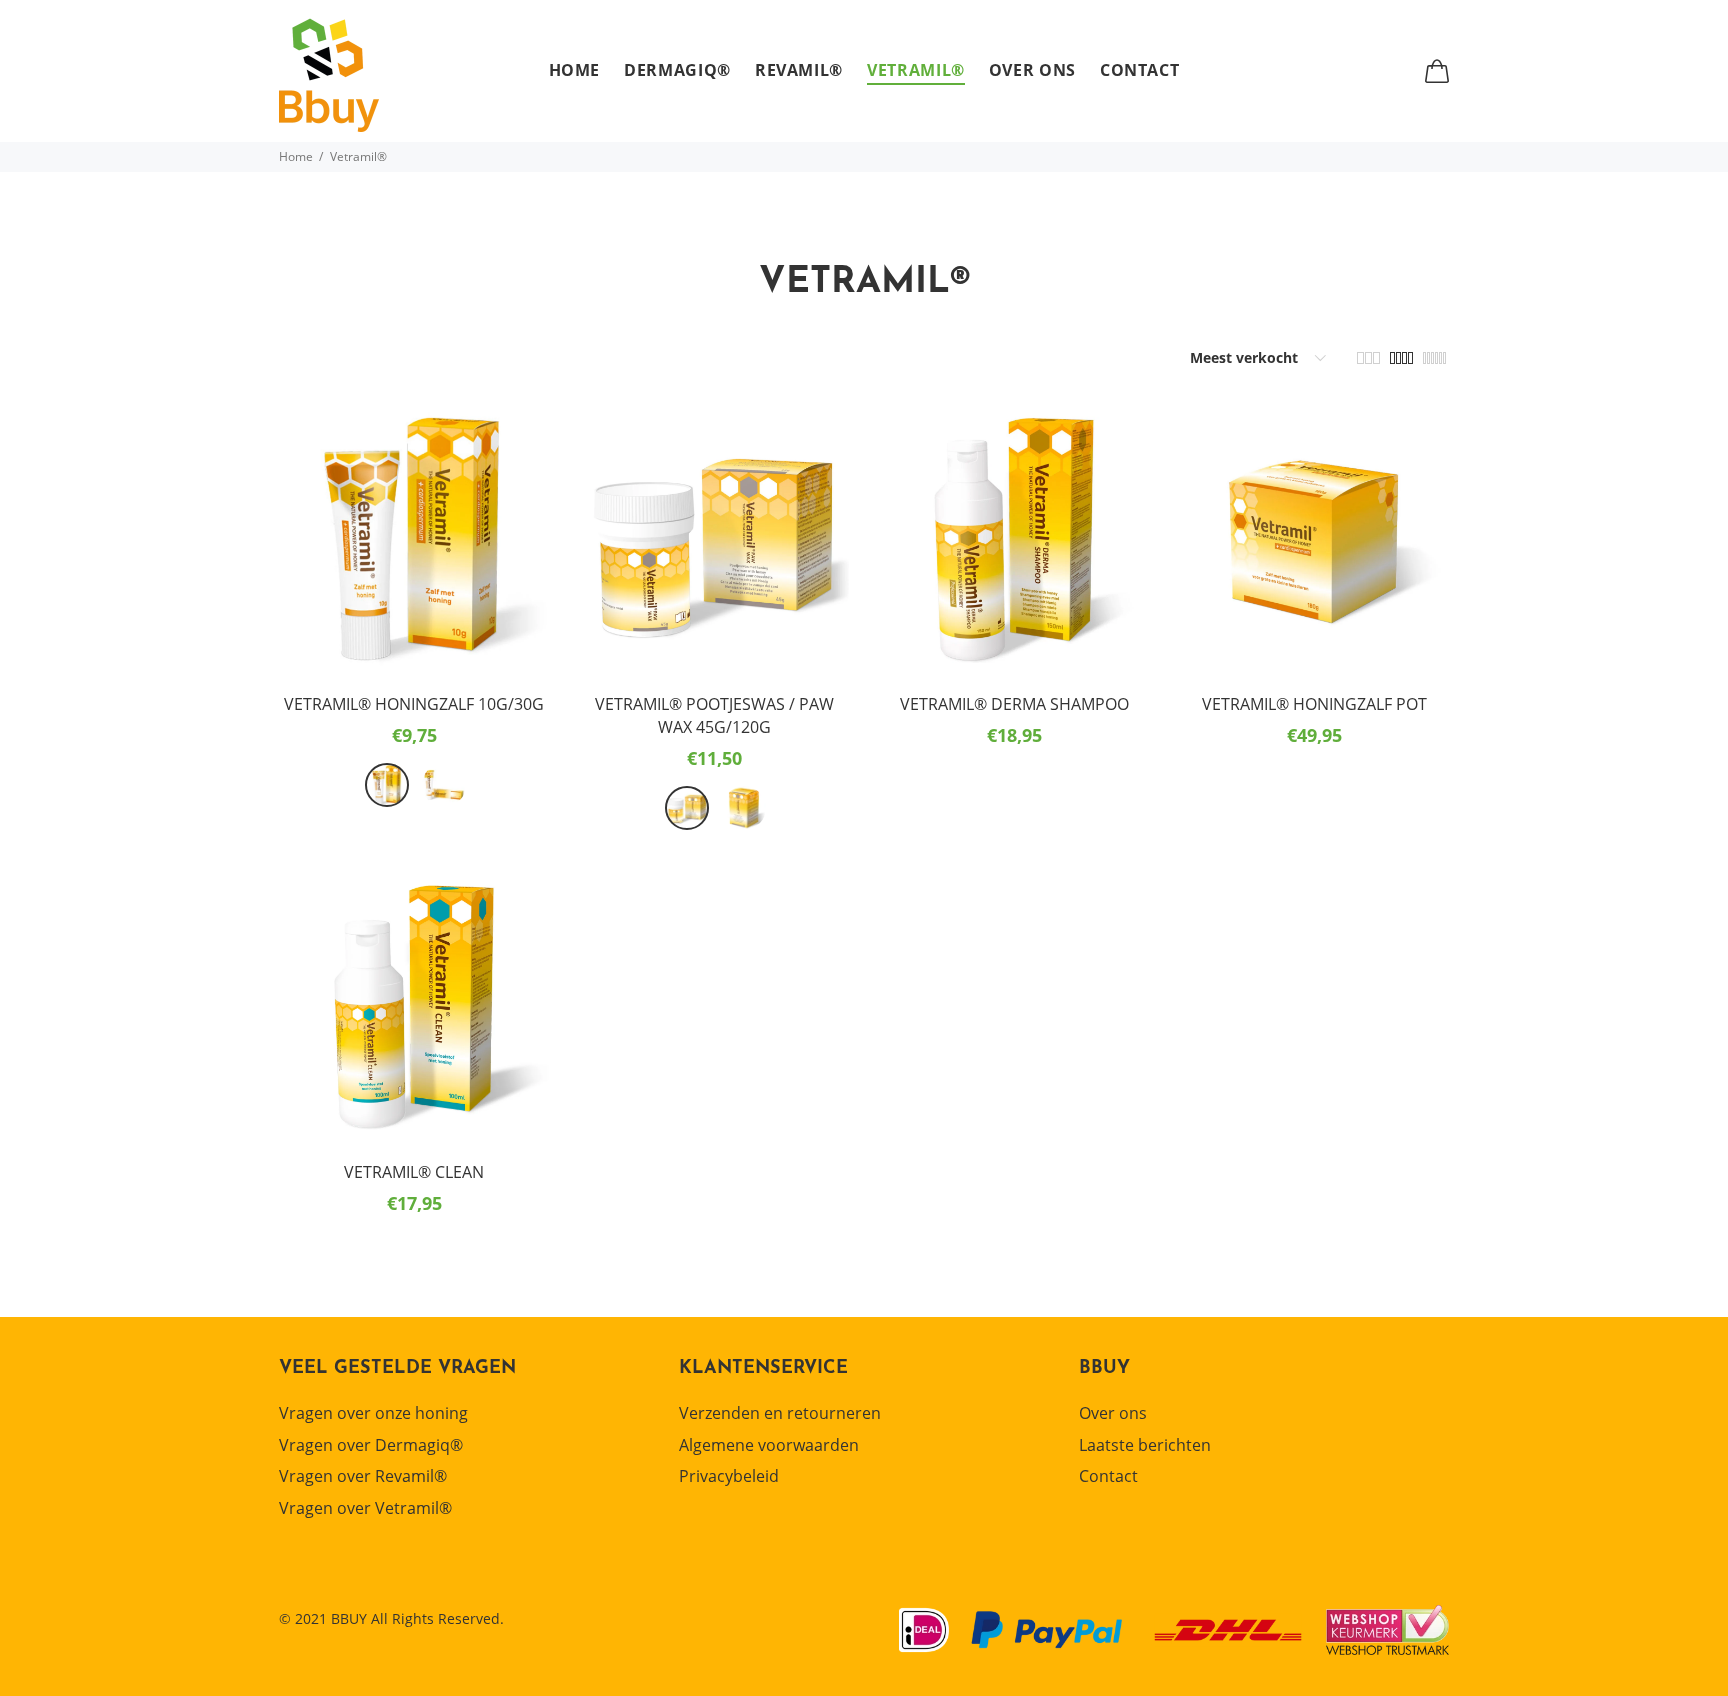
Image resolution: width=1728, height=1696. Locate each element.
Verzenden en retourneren (780, 1413)
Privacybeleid (729, 1476)
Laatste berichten (1145, 1445)
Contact (1108, 1476)
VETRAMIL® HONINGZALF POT (1314, 704)
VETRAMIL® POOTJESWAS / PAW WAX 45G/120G (714, 715)
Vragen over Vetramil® (365, 1508)
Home (296, 156)
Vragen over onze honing (373, 1413)
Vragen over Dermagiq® (371, 1445)
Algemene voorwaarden (769, 1445)
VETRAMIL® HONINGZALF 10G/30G (414, 704)
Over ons (1113, 1413)
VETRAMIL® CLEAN (414, 1172)
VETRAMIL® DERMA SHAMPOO (1014, 704)
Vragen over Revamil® (363, 1476)
